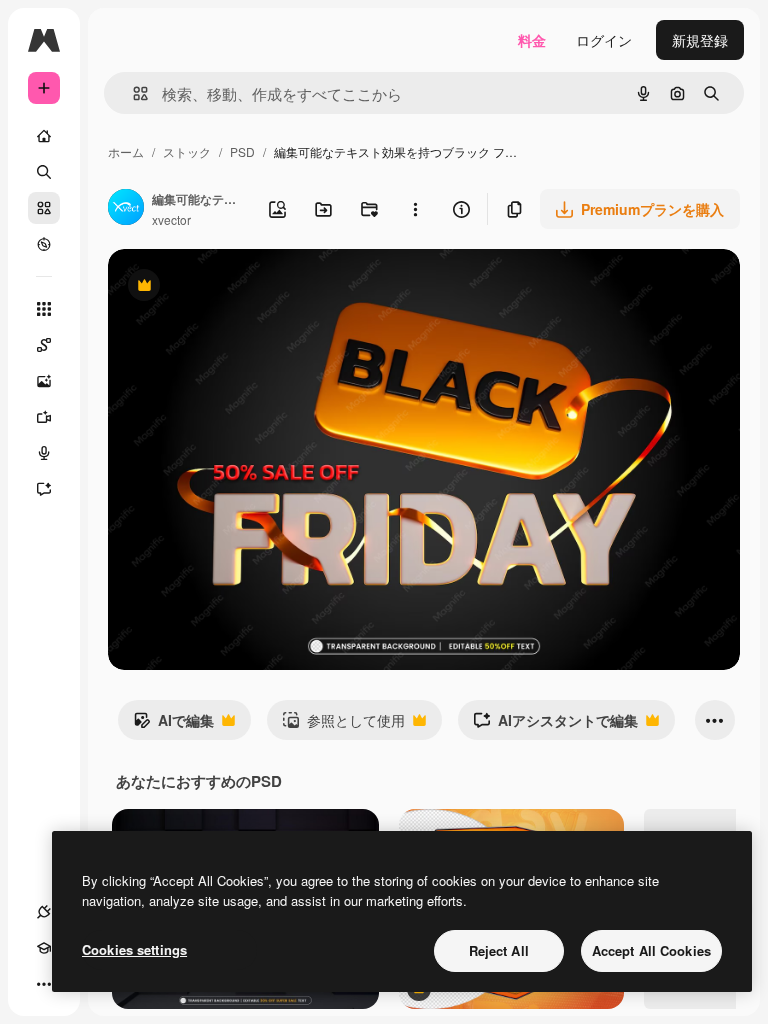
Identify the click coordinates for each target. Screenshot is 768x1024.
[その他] (44, 984)
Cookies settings (134, 949)
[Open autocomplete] (132, 93)
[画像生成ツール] (44, 381)
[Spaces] (44, 345)
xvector (171, 219)
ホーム (126, 151)
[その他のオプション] (415, 209)
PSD (242, 151)
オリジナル (245, 287)
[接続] (44, 912)
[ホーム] (44, 136)
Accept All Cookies (651, 950)
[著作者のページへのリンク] (126, 209)
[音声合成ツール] (44, 453)
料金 (532, 40)
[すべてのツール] (44, 309)
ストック (187, 151)
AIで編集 (173, 725)
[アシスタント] (44, 489)
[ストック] (44, 208)
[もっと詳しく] (44, 244)
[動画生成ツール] (44, 417)
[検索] (44, 172)
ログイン (604, 40)
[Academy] (44, 948)
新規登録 (700, 40)
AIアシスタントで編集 (555, 725)
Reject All (499, 950)
